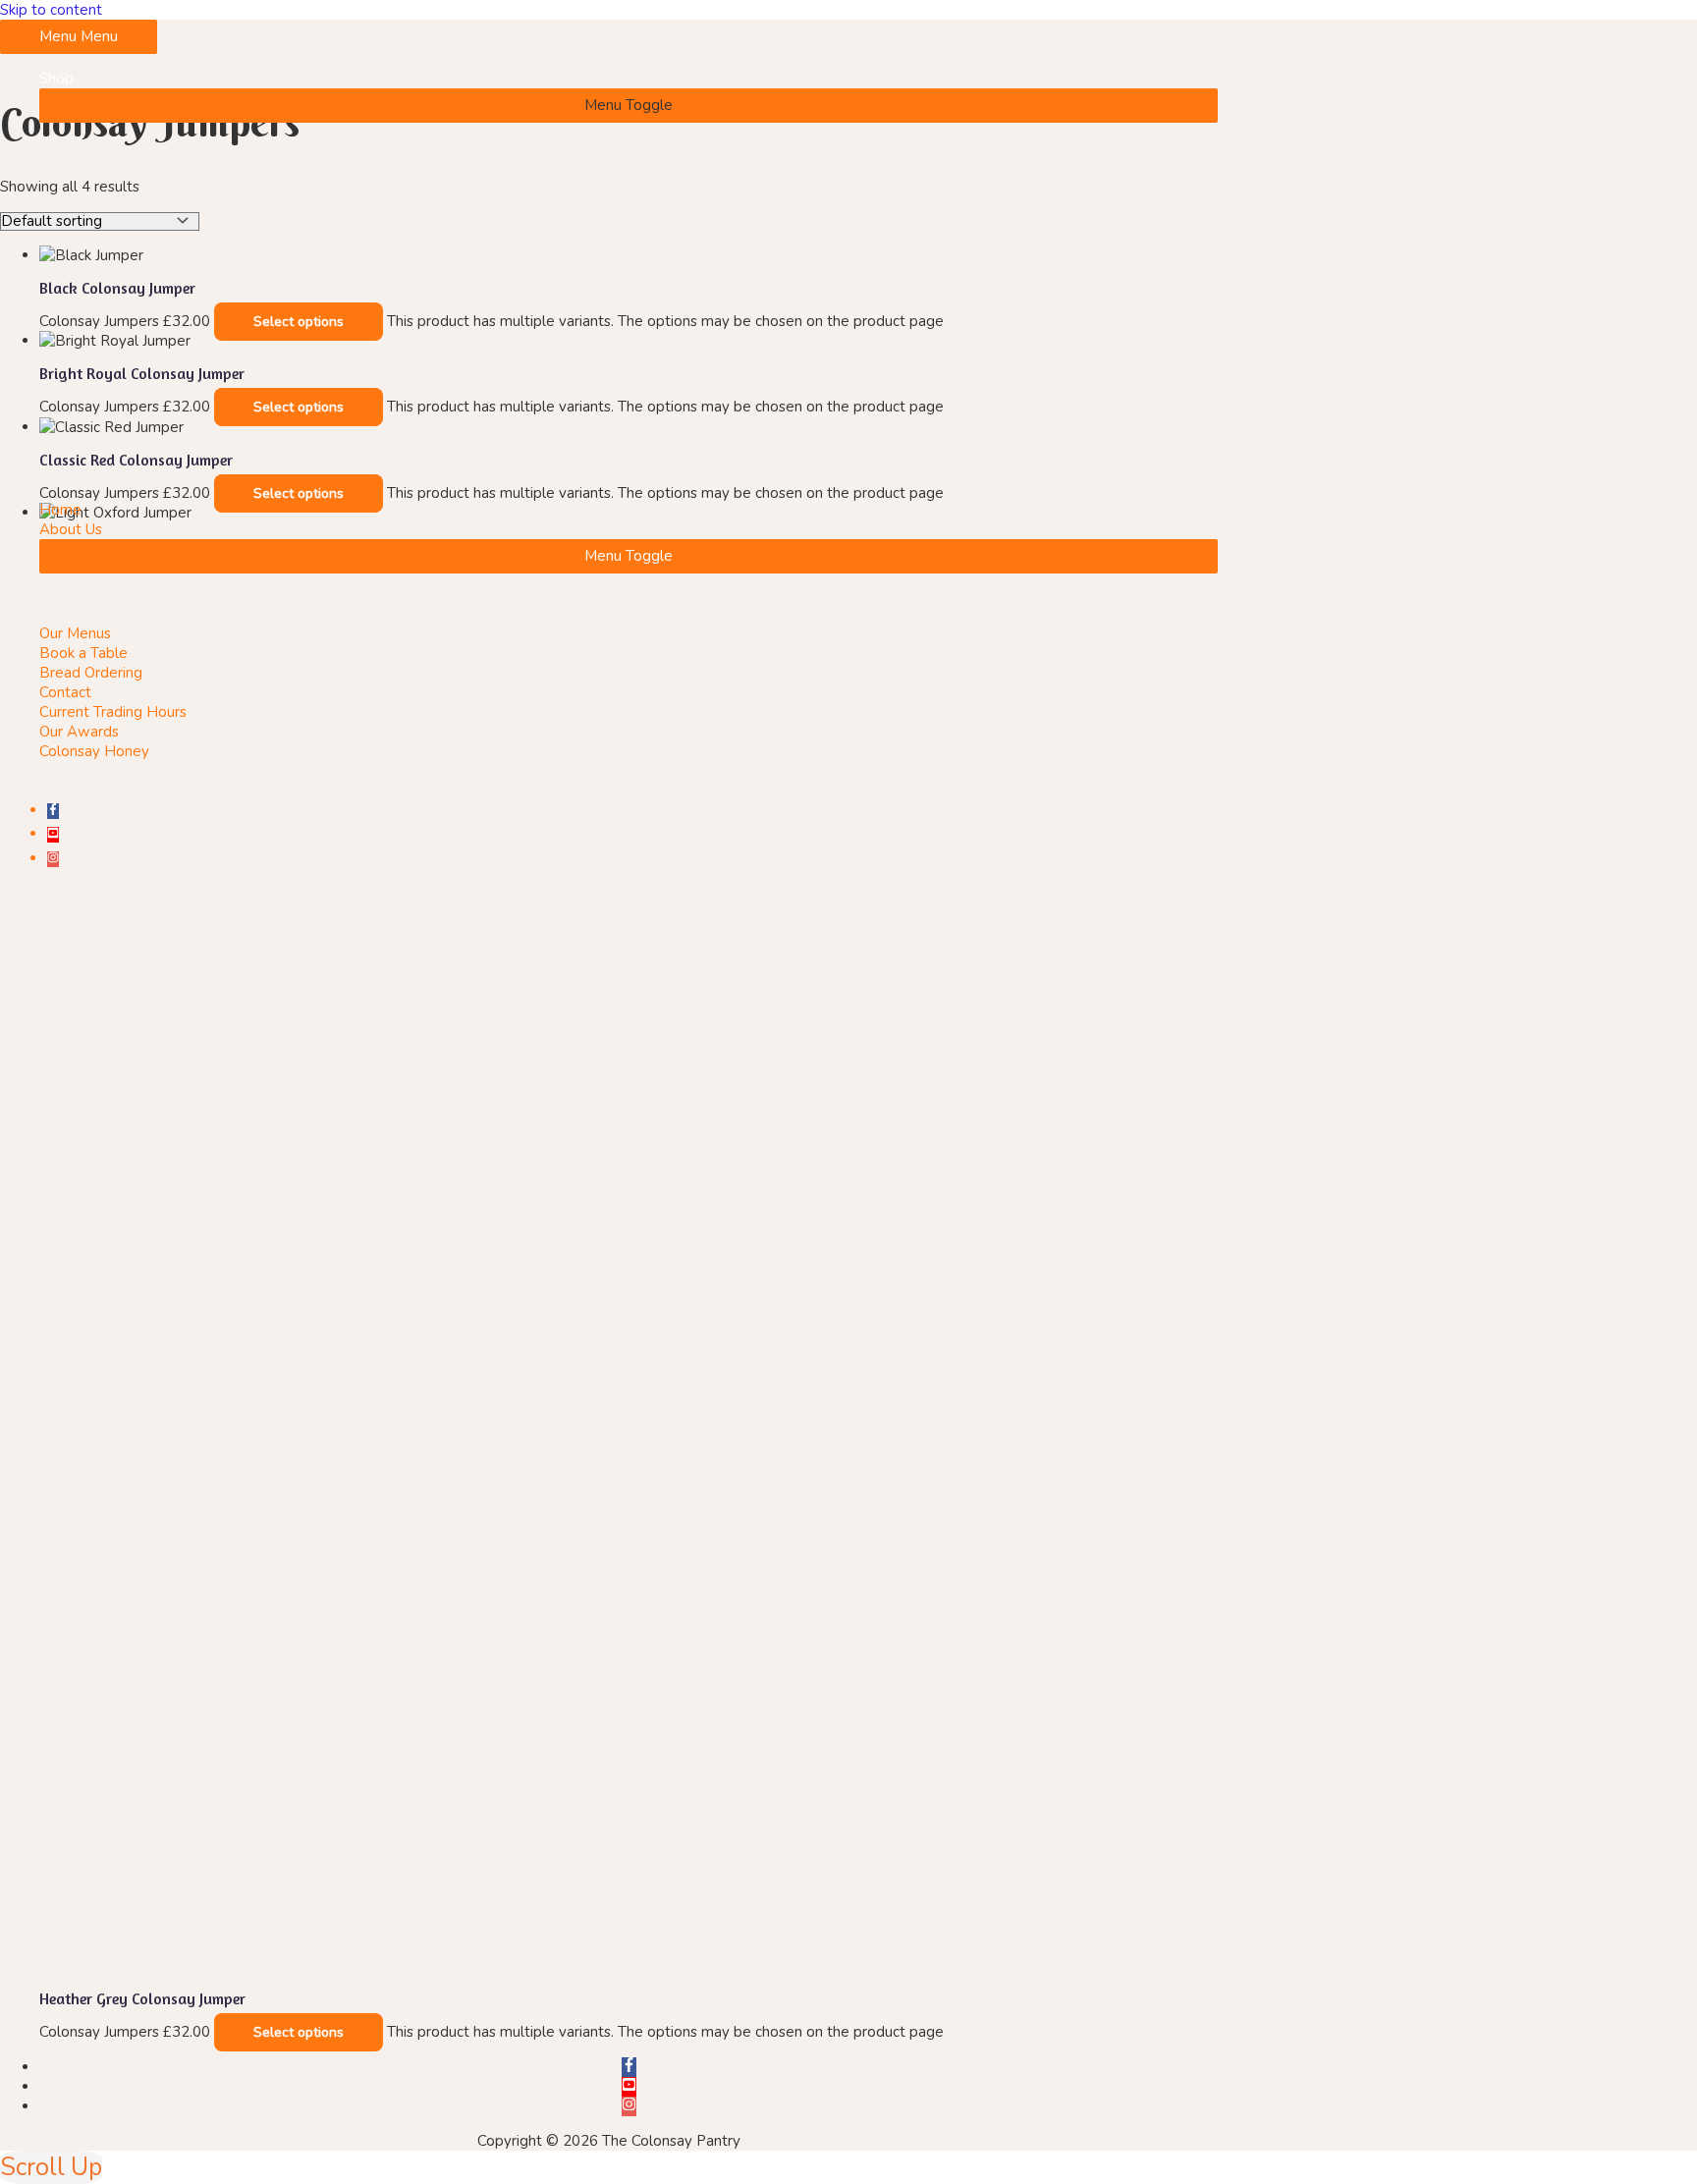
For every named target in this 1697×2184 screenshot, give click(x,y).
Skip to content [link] (51, 10)
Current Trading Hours (113, 712)
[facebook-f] (53, 810)
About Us (71, 529)
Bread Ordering (91, 673)
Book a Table (83, 653)
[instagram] (53, 858)
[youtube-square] (53, 834)
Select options (299, 2032)
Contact (65, 692)
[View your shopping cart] (10, 905)
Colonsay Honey (94, 751)
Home (60, 510)
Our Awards (79, 732)
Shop (56, 79)
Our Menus (75, 633)
